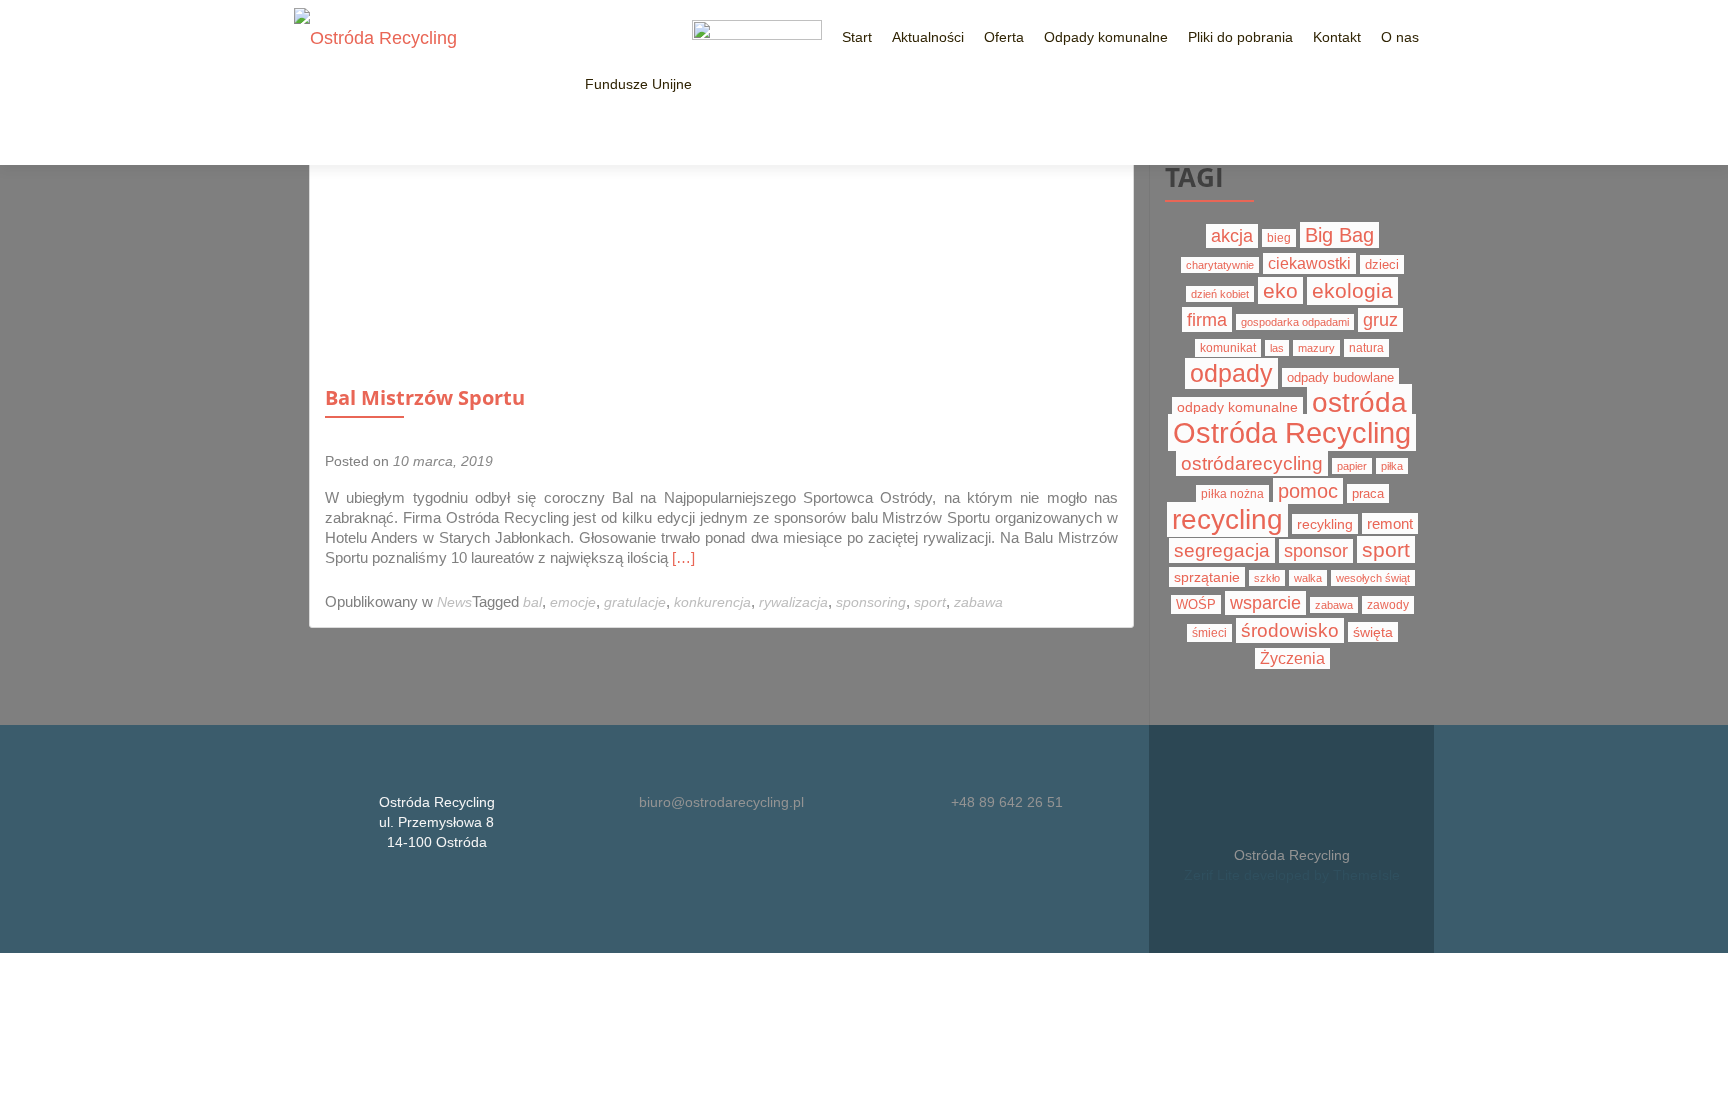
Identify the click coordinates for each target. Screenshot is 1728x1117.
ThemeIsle (1366, 875)
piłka (1392, 466)
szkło (1267, 578)
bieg (1279, 238)
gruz (1380, 320)
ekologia (1352, 291)
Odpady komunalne (1106, 37)
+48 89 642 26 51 (1007, 802)
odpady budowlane (1340, 377)
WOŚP (1196, 604)
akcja (1232, 236)
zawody (1388, 605)
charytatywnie (1220, 265)
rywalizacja (793, 602)
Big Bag (1339, 235)
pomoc (1308, 491)
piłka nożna (1232, 494)
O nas (1400, 37)
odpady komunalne (1237, 407)
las (1277, 348)
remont (1390, 523)
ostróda (1359, 402)
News (454, 602)
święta (1373, 632)
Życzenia (1292, 658)
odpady (1231, 373)
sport (930, 602)
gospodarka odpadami (1295, 322)
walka (1308, 578)
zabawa (978, 602)
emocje (573, 602)
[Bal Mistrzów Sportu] (450, 261)
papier (1352, 466)
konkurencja (712, 602)
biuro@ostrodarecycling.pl (721, 802)
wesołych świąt (1373, 578)
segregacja (1222, 550)
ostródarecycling (1252, 463)
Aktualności (928, 37)
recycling (1227, 519)
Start (857, 37)
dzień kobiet (1220, 294)
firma (1207, 319)
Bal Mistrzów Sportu (425, 397)
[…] (683, 557)
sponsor (1316, 551)
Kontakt (1337, 37)
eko (1280, 290)
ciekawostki (1309, 263)
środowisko (1290, 630)
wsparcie (1265, 603)
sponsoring (871, 602)
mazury (1316, 348)
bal (532, 602)
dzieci (1382, 264)
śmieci (1209, 633)
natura (1366, 348)
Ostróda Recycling (1292, 432)
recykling (1325, 524)
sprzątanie (1207, 577)
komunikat (1228, 348)
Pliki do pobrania (1240, 37)
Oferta (1004, 37)
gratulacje (635, 602)
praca (1368, 493)
